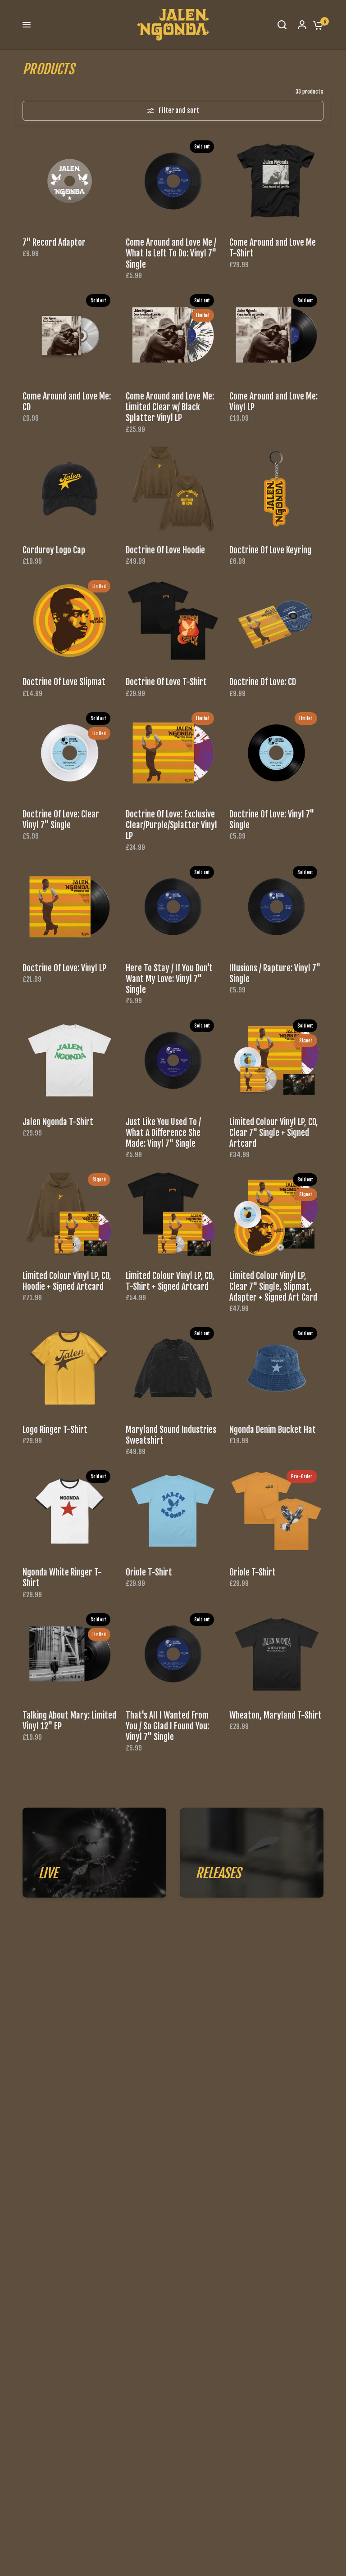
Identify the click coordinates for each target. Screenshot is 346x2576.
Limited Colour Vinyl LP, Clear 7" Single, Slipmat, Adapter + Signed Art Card (273, 1287)
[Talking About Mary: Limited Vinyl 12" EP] (70, 1654)
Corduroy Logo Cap (54, 550)
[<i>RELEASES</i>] (252, 1853)
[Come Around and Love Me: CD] (70, 335)
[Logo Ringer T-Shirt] (70, 1368)
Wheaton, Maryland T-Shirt (275, 1715)
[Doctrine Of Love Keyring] (276, 489)
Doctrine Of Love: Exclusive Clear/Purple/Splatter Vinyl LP (171, 825)
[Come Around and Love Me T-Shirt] (276, 181)
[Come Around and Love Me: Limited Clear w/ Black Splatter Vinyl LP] (173, 335)
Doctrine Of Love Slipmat (64, 682)
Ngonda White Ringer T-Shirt (62, 1578)
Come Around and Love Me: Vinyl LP (273, 402)
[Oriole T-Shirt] (173, 1511)
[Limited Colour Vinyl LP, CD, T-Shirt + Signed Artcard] (173, 1214)
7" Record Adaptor (54, 242)
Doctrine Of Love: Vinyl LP (64, 968)
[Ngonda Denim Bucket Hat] (276, 1368)
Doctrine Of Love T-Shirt (166, 682)
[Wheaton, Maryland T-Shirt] (276, 1654)
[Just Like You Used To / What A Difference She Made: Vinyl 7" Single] (173, 1060)
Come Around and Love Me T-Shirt (273, 248)
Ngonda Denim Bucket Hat (273, 1430)
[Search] (282, 25)
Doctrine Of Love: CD (263, 682)
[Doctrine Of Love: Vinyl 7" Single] (276, 753)
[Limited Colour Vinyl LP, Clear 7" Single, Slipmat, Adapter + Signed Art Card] (276, 1214)
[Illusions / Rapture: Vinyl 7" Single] (276, 907)
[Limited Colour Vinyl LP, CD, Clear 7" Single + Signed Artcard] (276, 1060)
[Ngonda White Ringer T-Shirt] (70, 1511)
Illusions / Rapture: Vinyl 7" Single (275, 974)
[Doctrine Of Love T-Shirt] (173, 621)
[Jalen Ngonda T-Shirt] (70, 1060)
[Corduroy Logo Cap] (70, 489)
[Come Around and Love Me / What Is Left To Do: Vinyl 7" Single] (173, 181)
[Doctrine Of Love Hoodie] (173, 489)
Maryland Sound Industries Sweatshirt (171, 1435)
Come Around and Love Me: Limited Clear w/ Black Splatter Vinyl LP (170, 407)
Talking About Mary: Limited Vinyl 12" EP (69, 1721)
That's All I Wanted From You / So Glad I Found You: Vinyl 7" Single (167, 1726)
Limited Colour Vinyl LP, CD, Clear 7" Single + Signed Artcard (274, 1133)
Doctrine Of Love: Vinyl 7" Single (272, 820)
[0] (316, 25)
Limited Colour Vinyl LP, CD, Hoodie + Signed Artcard (67, 1281)
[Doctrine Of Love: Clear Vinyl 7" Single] (70, 753)
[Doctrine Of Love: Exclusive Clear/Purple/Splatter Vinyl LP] (173, 753)
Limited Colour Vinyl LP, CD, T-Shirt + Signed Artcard (170, 1281)
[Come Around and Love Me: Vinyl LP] (276, 335)
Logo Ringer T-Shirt (55, 1430)
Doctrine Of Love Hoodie (165, 550)
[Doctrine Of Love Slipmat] (70, 621)
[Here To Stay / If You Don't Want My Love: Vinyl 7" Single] (173, 907)
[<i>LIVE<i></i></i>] (94, 1853)
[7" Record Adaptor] (70, 181)
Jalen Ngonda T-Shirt (58, 1122)
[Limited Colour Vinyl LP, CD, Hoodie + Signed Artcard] (70, 1214)
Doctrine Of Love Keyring (270, 550)
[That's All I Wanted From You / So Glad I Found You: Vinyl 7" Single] (173, 1654)
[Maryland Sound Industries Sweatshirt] (173, 1368)
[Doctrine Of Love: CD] (276, 621)
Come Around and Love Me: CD (67, 402)
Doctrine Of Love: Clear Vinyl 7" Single (61, 820)
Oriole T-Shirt (149, 1572)
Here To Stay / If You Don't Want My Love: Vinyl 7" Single (169, 979)
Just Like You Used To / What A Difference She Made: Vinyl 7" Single (163, 1133)
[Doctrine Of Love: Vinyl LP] (70, 907)
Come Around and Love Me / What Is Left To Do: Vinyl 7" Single (171, 253)
